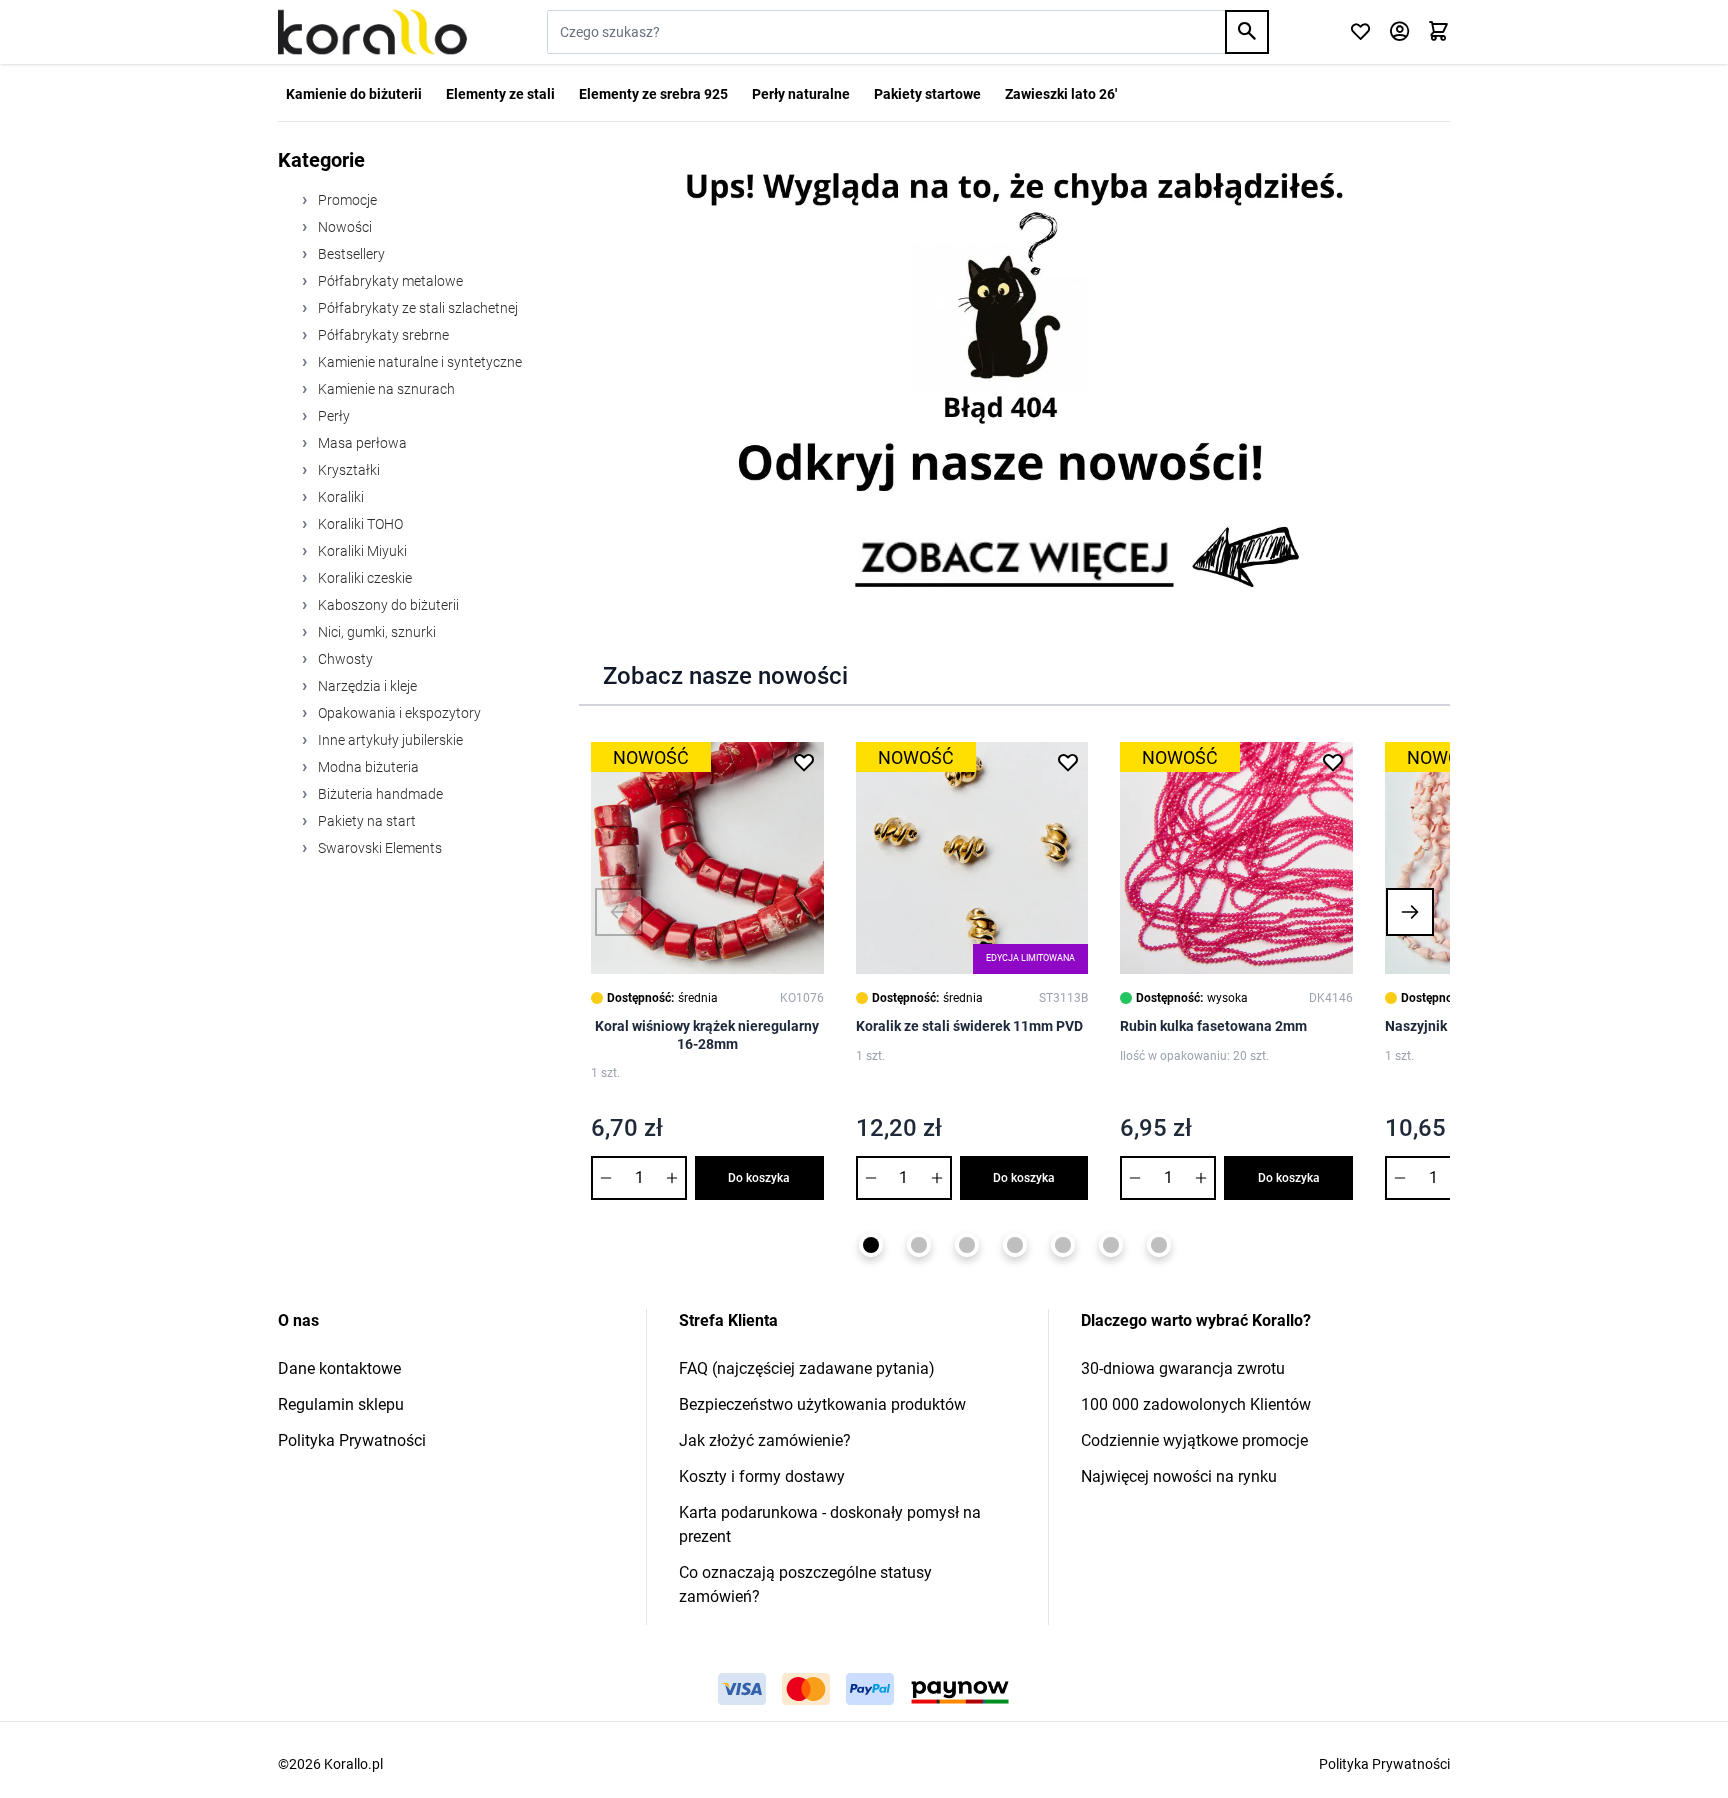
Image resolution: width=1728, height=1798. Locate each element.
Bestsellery (350, 254)
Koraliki (339, 497)
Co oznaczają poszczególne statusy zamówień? (805, 1584)
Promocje (346, 200)
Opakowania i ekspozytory (398, 713)
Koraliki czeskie (363, 578)
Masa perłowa (361, 443)
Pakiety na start (365, 821)
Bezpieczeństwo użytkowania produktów (822, 1404)
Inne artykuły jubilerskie (389, 740)
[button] (619, 912)
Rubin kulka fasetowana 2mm (1213, 1026)
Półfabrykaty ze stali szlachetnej (416, 308)
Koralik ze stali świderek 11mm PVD (969, 1026)
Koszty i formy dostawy (762, 1476)
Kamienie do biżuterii (354, 94)
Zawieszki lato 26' (1061, 94)
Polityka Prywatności (352, 1440)
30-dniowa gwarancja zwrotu (1183, 1368)
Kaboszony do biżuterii (387, 605)
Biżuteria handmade (379, 794)
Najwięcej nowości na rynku (1179, 1476)
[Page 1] (871, 1245)
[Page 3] (967, 1245)
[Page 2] (919, 1245)
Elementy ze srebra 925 (653, 94)
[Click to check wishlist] (1360, 32)
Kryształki (347, 470)
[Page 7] (1159, 1245)
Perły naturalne (801, 94)
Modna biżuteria (367, 767)
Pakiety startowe (927, 94)
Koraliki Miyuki (361, 551)
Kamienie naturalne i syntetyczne (418, 362)
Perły (332, 416)
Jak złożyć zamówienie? (765, 1440)
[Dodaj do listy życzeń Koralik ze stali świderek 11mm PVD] (1068, 762)
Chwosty (344, 659)
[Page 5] (1063, 1245)
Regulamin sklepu (341, 1404)
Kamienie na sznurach (385, 389)
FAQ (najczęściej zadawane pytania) (807, 1368)
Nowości (343, 227)
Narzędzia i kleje (366, 686)
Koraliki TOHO (359, 524)
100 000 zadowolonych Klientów (1196, 1404)
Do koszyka (759, 1178)
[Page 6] (1111, 1245)
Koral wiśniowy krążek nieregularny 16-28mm (707, 1035)
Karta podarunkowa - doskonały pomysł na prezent (830, 1524)
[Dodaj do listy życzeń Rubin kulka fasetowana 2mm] (1333, 762)
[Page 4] (1015, 1245)
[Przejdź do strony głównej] (372, 32)
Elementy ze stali (500, 94)
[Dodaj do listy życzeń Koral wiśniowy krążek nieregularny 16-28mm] (804, 762)
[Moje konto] (1399, 32)
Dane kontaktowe (339, 1368)
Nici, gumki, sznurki (375, 632)
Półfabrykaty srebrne (382, 335)
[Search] (1247, 32)
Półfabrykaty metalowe (389, 281)
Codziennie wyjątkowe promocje (1194, 1440)
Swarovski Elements (378, 848)
